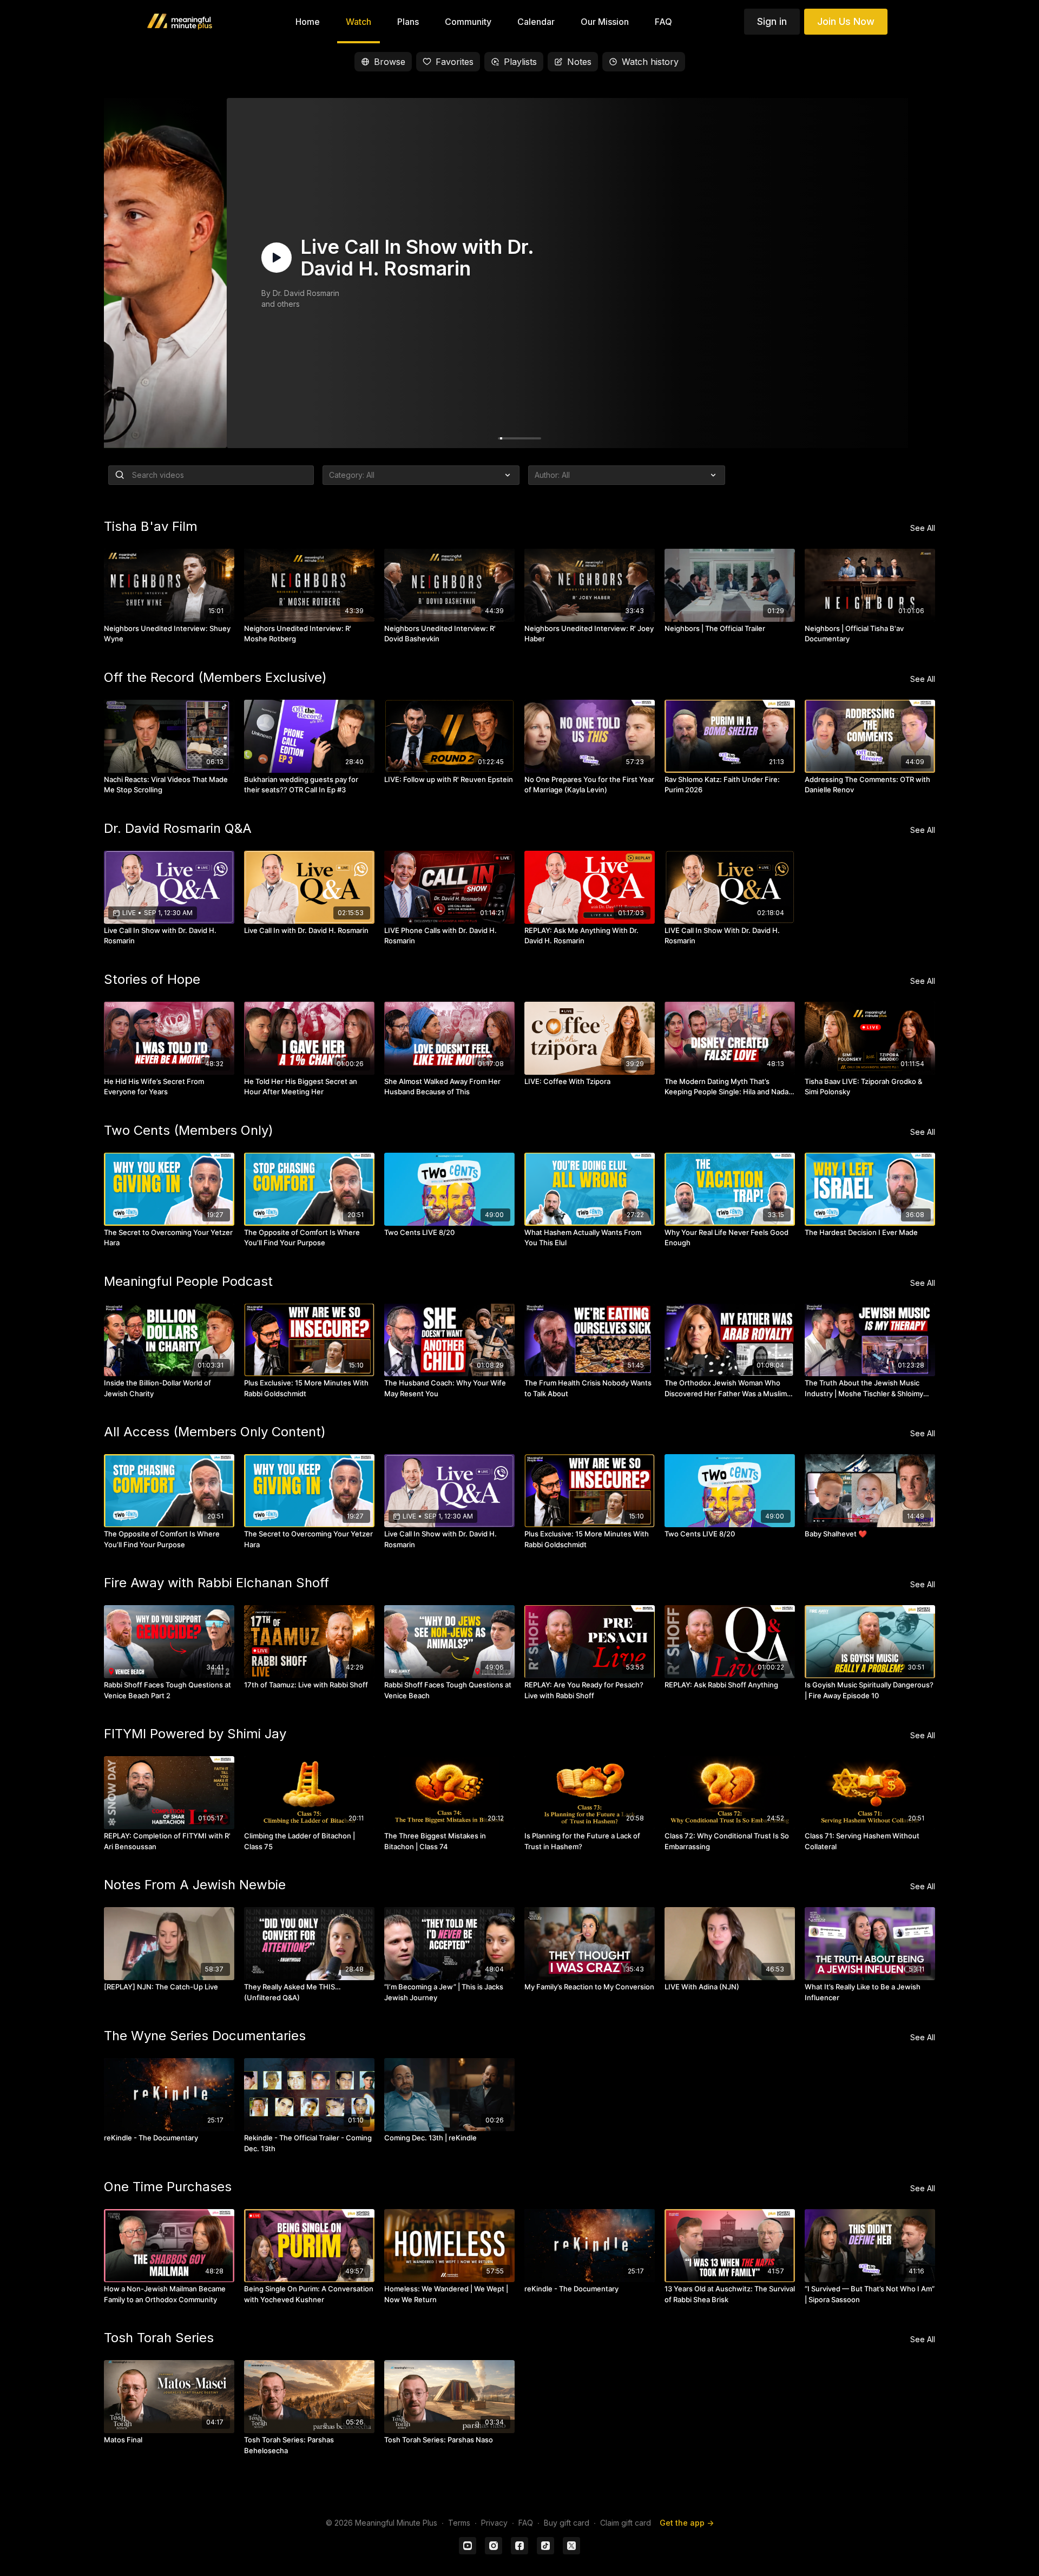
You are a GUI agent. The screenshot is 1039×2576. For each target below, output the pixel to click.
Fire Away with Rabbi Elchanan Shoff (216, 1583)
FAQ (526, 2523)
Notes (579, 62)
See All (923, 528)
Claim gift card (626, 2523)
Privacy (494, 2523)
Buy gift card (567, 2523)
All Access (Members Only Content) (215, 1432)
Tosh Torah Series (159, 2338)
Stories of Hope (152, 979)
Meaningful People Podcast (188, 1281)
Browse (390, 62)
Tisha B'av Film (151, 526)
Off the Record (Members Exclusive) (215, 677)
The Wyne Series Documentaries (205, 2036)
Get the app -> (687, 2523)
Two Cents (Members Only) (189, 1130)
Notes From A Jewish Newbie (195, 1885)
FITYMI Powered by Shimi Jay (195, 1734)
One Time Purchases (168, 2187)
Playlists (520, 62)
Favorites (455, 62)
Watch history (650, 62)
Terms (459, 2523)
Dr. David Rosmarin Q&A (178, 828)
